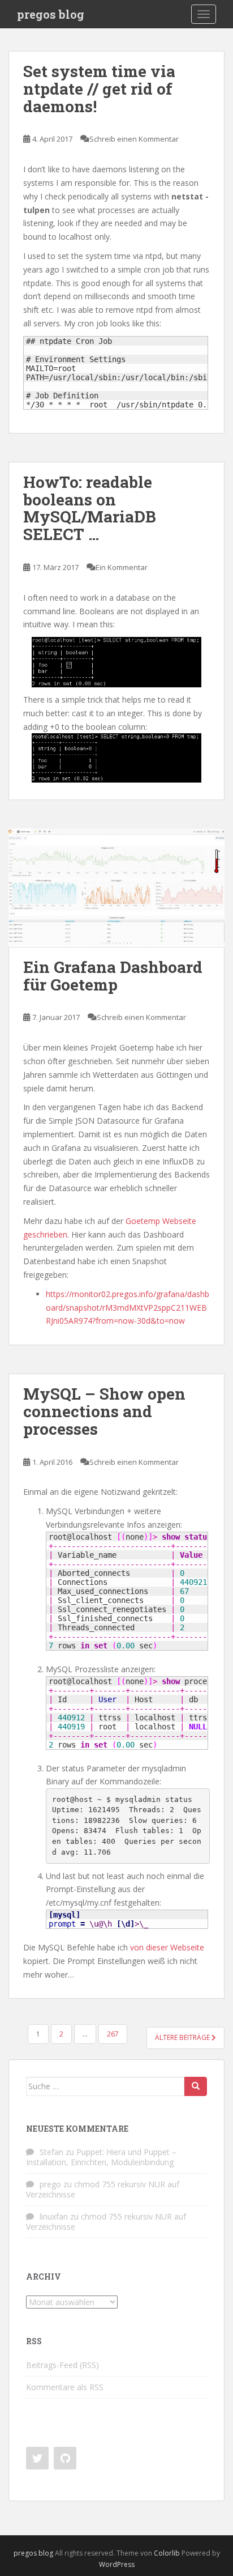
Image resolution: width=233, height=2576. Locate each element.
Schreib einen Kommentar (134, 139)
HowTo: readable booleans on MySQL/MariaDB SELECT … (90, 508)
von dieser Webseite (167, 1947)
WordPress (117, 2564)
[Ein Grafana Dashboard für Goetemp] (116, 888)
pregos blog (51, 14)
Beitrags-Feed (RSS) (62, 2365)
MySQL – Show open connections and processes (104, 1411)
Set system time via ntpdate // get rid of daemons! (99, 89)
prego (50, 2184)
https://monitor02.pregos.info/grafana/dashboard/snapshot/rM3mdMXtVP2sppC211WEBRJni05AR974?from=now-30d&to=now (128, 1308)
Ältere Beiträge (183, 2037)
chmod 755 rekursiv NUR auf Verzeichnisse (103, 2189)
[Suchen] (196, 2086)
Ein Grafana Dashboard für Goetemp (113, 976)
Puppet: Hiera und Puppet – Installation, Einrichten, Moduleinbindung (101, 2157)
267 (113, 2034)
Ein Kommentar (122, 567)
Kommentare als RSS (65, 2387)
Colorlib (167, 2553)
